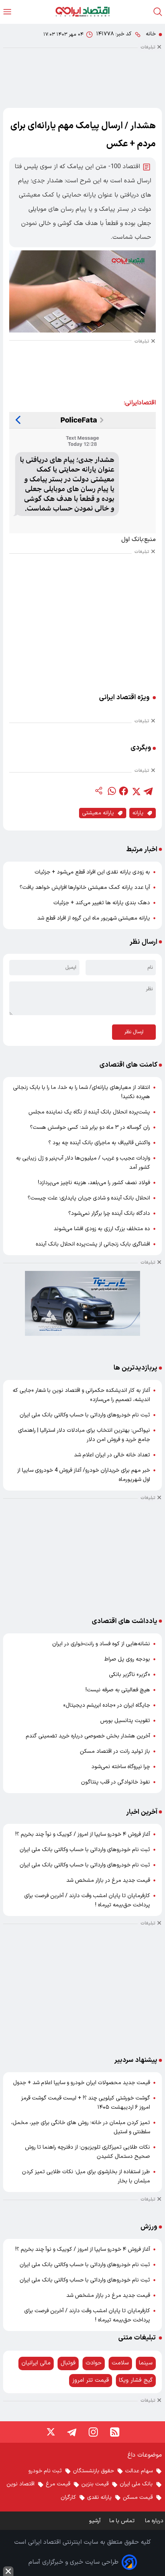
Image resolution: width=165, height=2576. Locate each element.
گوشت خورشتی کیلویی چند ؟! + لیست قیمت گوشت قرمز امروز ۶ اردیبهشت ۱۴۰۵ (86, 2103)
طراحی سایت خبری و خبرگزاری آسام (73, 2562)
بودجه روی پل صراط (127, 1659)
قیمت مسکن (138, 2497)
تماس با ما (123, 2521)
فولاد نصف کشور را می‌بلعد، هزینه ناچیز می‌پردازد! (94, 1183)
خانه (151, 34)
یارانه (138, 813)
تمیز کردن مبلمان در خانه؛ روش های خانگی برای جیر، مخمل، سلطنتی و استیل (81, 2127)
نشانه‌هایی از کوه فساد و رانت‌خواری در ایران (101, 1644)
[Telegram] (72, 2432)
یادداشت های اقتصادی (125, 1621)
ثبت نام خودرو (45, 2471)
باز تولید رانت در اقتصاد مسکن (115, 1751)
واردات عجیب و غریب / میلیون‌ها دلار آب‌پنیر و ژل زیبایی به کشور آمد (83, 1163)
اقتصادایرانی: (140, 403)
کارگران (68, 2497)
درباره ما (155, 2521)
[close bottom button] (8, 2571)
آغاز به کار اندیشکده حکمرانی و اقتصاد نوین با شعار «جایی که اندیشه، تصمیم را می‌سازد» (81, 1395)
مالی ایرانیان (36, 2363)
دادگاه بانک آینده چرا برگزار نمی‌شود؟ (109, 1214)
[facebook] (124, 791)
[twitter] (136, 791)
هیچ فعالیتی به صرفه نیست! (118, 1690)
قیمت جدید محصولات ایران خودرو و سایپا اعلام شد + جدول (82, 2083)
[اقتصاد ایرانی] (82, 12)
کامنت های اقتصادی (128, 1065)
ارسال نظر (134, 1032)
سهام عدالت (139, 2471)
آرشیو (95, 2521)
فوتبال (68, 2363)
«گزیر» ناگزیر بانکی (130, 1675)
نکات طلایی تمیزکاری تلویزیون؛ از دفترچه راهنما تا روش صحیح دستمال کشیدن (87, 2152)
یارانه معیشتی (98, 813)
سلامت (120, 2363)
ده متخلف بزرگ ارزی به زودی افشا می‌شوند (102, 1229)
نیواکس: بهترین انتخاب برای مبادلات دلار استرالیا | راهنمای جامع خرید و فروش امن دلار (84, 1435)
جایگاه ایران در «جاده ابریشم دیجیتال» (107, 1705)
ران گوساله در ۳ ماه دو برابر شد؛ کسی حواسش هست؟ (90, 1128)
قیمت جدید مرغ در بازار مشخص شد (108, 1880)
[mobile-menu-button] (7, 12)
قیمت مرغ (58, 2484)
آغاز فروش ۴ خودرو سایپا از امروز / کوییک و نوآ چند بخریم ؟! (83, 1834)
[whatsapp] (111, 791)
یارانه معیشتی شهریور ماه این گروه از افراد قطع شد (94, 918)
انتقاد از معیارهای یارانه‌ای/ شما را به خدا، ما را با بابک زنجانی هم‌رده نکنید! (82, 1092)
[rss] (115, 2432)
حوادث (94, 2363)
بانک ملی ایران (136, 2484)
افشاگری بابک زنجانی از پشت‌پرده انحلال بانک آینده (93, 1244)
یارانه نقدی (99, 2497)
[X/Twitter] (50, 2432)
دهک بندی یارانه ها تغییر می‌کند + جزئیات (102, 903)
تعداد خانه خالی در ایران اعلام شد (112, 1455)
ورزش (149, 2227)
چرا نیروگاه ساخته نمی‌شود (121, 1767)
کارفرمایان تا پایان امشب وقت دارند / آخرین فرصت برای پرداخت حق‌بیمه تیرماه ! (87, 1900)
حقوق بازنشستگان (93, 2471)
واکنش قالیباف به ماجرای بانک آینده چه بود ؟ (99, 1143)
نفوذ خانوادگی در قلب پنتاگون (115, 1782)
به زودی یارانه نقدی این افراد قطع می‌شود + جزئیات (92, 872)
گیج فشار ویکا (136, 2380)
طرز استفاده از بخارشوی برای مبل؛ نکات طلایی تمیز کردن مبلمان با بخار (86, 2176)
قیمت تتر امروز (91, 2380)
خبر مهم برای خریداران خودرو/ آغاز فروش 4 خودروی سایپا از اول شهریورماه (84, 1475)
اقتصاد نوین (21, 2484)
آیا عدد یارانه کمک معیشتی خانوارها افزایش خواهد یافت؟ (85, 888)
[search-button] (158, 12)
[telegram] (148, 791)
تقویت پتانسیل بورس (125, 1721)
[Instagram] (93, 2432)
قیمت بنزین (95, 2484)
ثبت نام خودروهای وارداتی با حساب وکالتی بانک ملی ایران (85, 1415)
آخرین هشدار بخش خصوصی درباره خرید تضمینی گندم (88, 1736)
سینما (146, 2363)
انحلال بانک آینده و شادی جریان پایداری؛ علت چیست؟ (89, 1198)
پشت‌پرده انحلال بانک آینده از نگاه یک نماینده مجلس (89, 1112)
